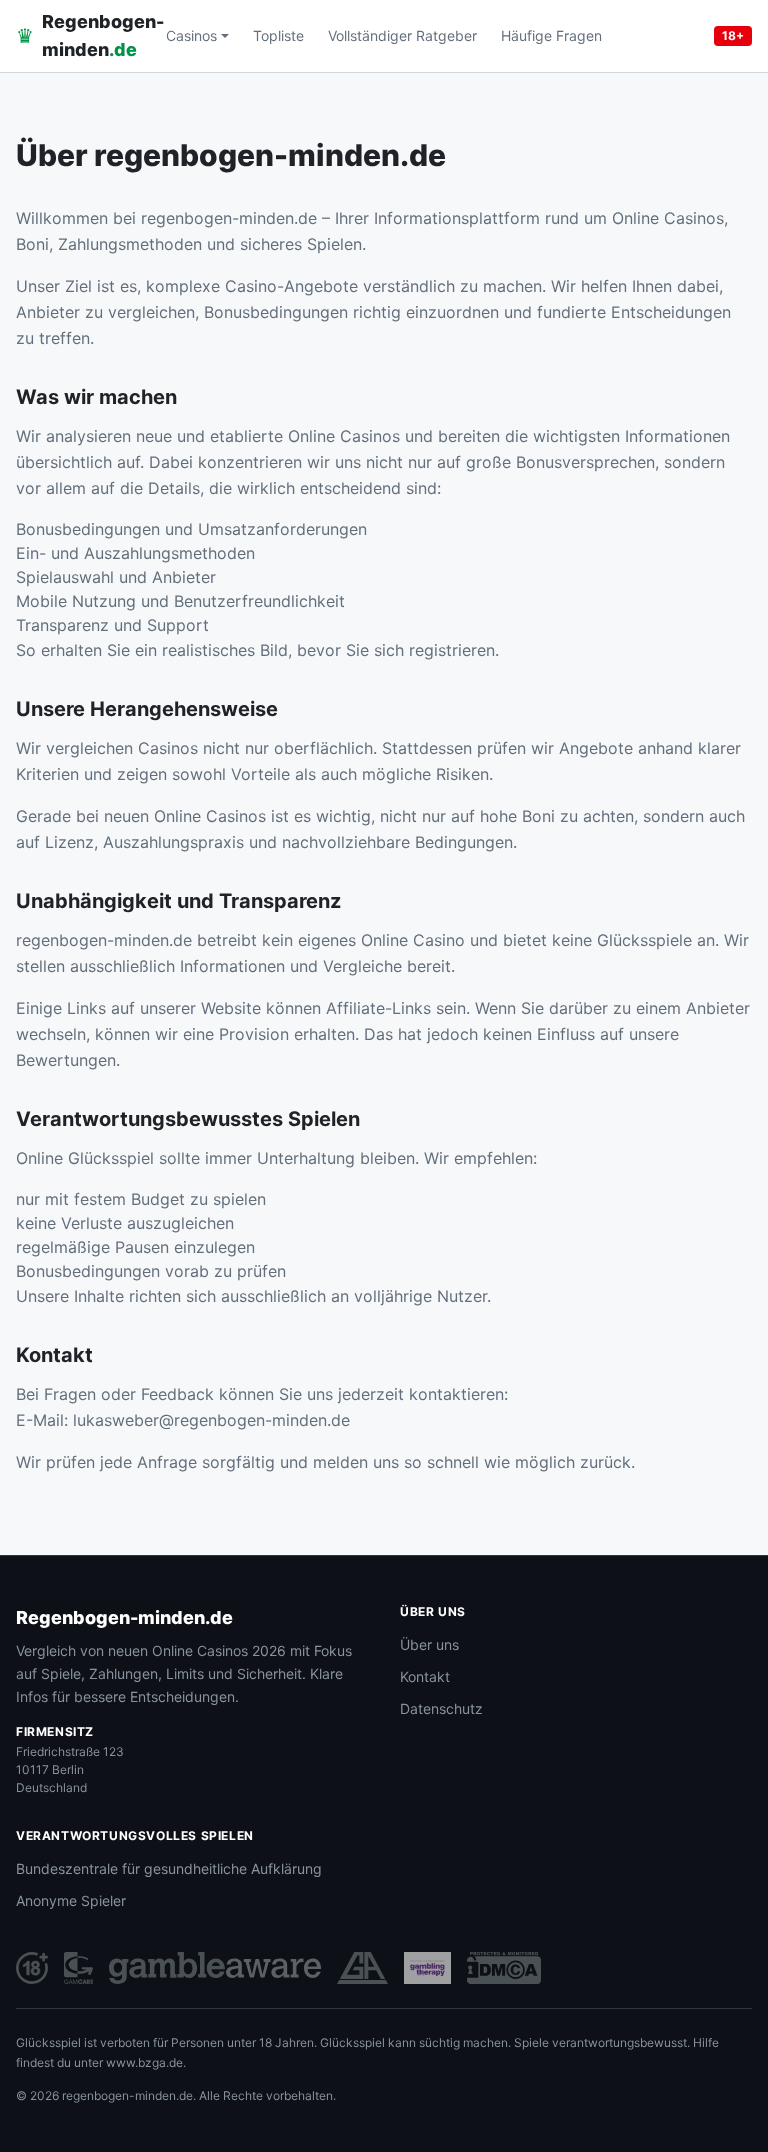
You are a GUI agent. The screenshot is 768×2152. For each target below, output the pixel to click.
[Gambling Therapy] (427, 1968)
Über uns (429, 1644)
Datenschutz (441, 1708)
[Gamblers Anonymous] (362, 1968)
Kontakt (425, 1676)
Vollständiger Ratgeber (402, 35)
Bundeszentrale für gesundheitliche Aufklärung (169, 1868)
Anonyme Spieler (71, 1900)
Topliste (278, 35)
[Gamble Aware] (215, 1968)
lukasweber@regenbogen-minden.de (211, 1420)
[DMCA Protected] (504, 1968)
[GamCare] (78, 1968)
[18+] (32, 1968)
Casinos (191, 35)
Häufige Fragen (551, 35)
